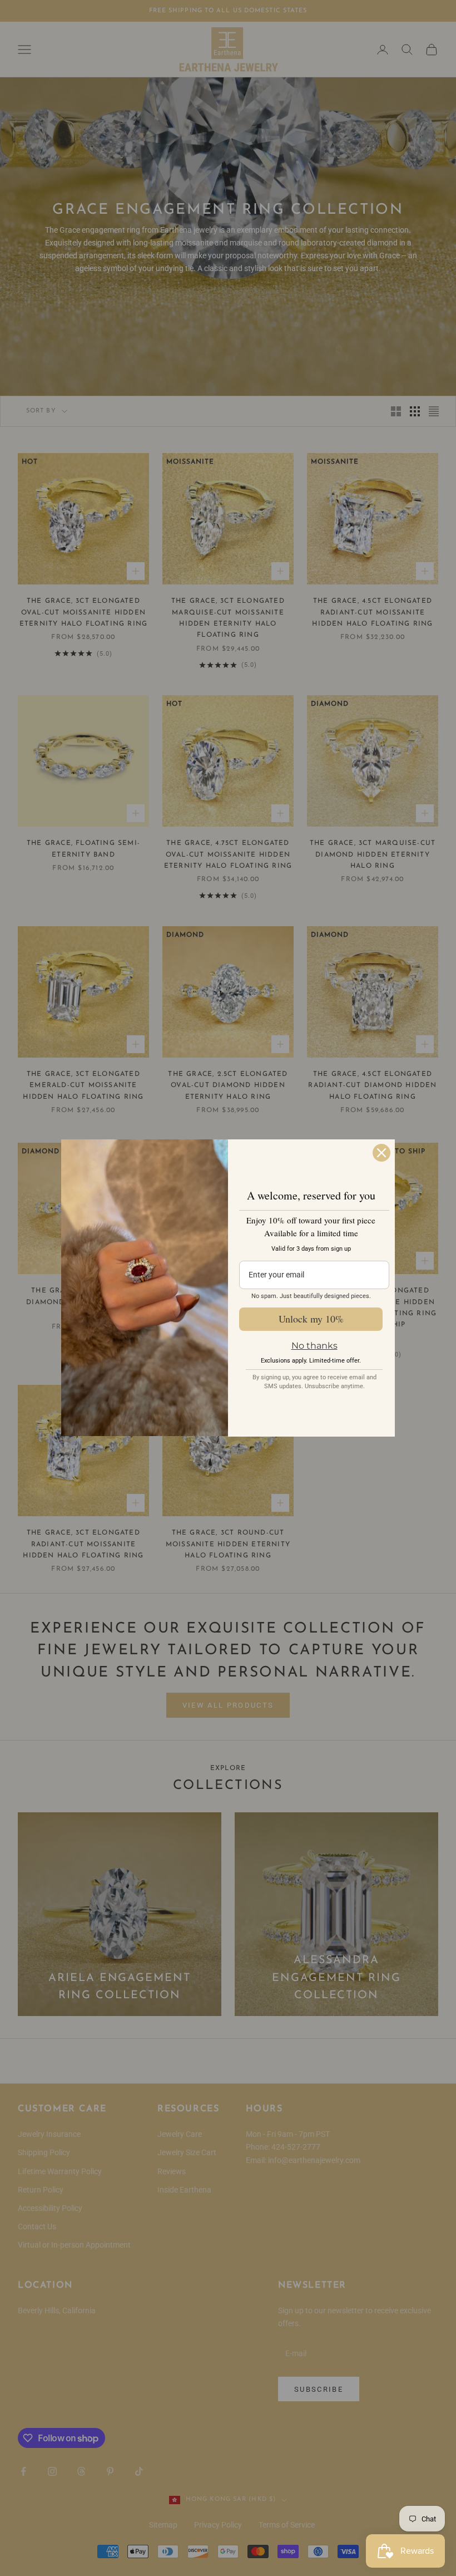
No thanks (314, 1346)
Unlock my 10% (311, 1319)
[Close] (381, 1153)
